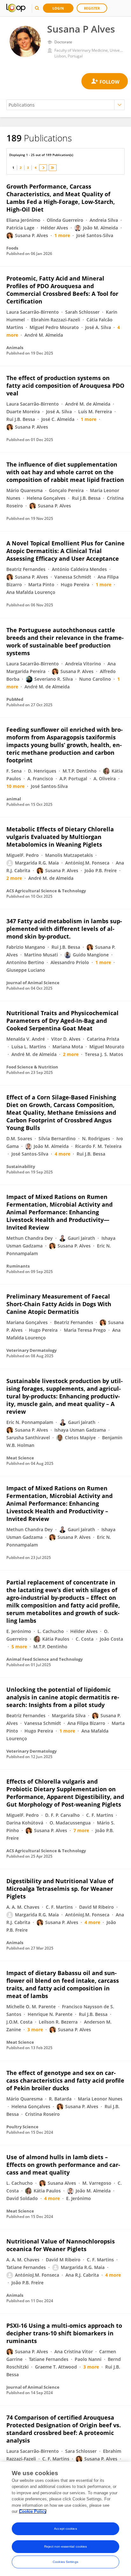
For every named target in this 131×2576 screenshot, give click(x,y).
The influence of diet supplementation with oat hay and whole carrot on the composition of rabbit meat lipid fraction (65, 472)
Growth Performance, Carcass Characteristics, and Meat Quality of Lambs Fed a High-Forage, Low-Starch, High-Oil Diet (61, 198)
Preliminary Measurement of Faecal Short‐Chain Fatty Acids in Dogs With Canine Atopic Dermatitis (59, 1304)
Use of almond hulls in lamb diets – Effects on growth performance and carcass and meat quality (63, 2165)
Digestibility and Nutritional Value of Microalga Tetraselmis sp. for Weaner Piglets (60, 1889)
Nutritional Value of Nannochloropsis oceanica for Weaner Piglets (61, 2245)
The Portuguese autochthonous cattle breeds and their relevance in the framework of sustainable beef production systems (65, 641)
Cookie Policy (33, 2511)
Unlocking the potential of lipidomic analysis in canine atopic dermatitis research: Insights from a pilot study (63, 1697)
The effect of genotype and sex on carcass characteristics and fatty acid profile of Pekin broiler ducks (65, 2080)
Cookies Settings (65, 2562)
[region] (65, 2519)
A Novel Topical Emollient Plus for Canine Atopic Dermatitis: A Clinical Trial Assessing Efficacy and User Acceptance (65, 551)
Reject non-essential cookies (66, 2546)
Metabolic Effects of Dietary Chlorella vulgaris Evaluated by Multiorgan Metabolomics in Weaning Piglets (60, 837)
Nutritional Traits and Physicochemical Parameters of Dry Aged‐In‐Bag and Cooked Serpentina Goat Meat (62, 1021)
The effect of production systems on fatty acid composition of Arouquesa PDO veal (65, 386)
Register (92, 8)
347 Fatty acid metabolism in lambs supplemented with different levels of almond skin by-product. (64, 929)
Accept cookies (65, 2529)
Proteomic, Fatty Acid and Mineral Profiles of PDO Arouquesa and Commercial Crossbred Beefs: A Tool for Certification (62, 290)
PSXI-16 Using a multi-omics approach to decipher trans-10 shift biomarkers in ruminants (64, 2333)
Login (58, 8)
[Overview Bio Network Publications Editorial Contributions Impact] (65, 105)
